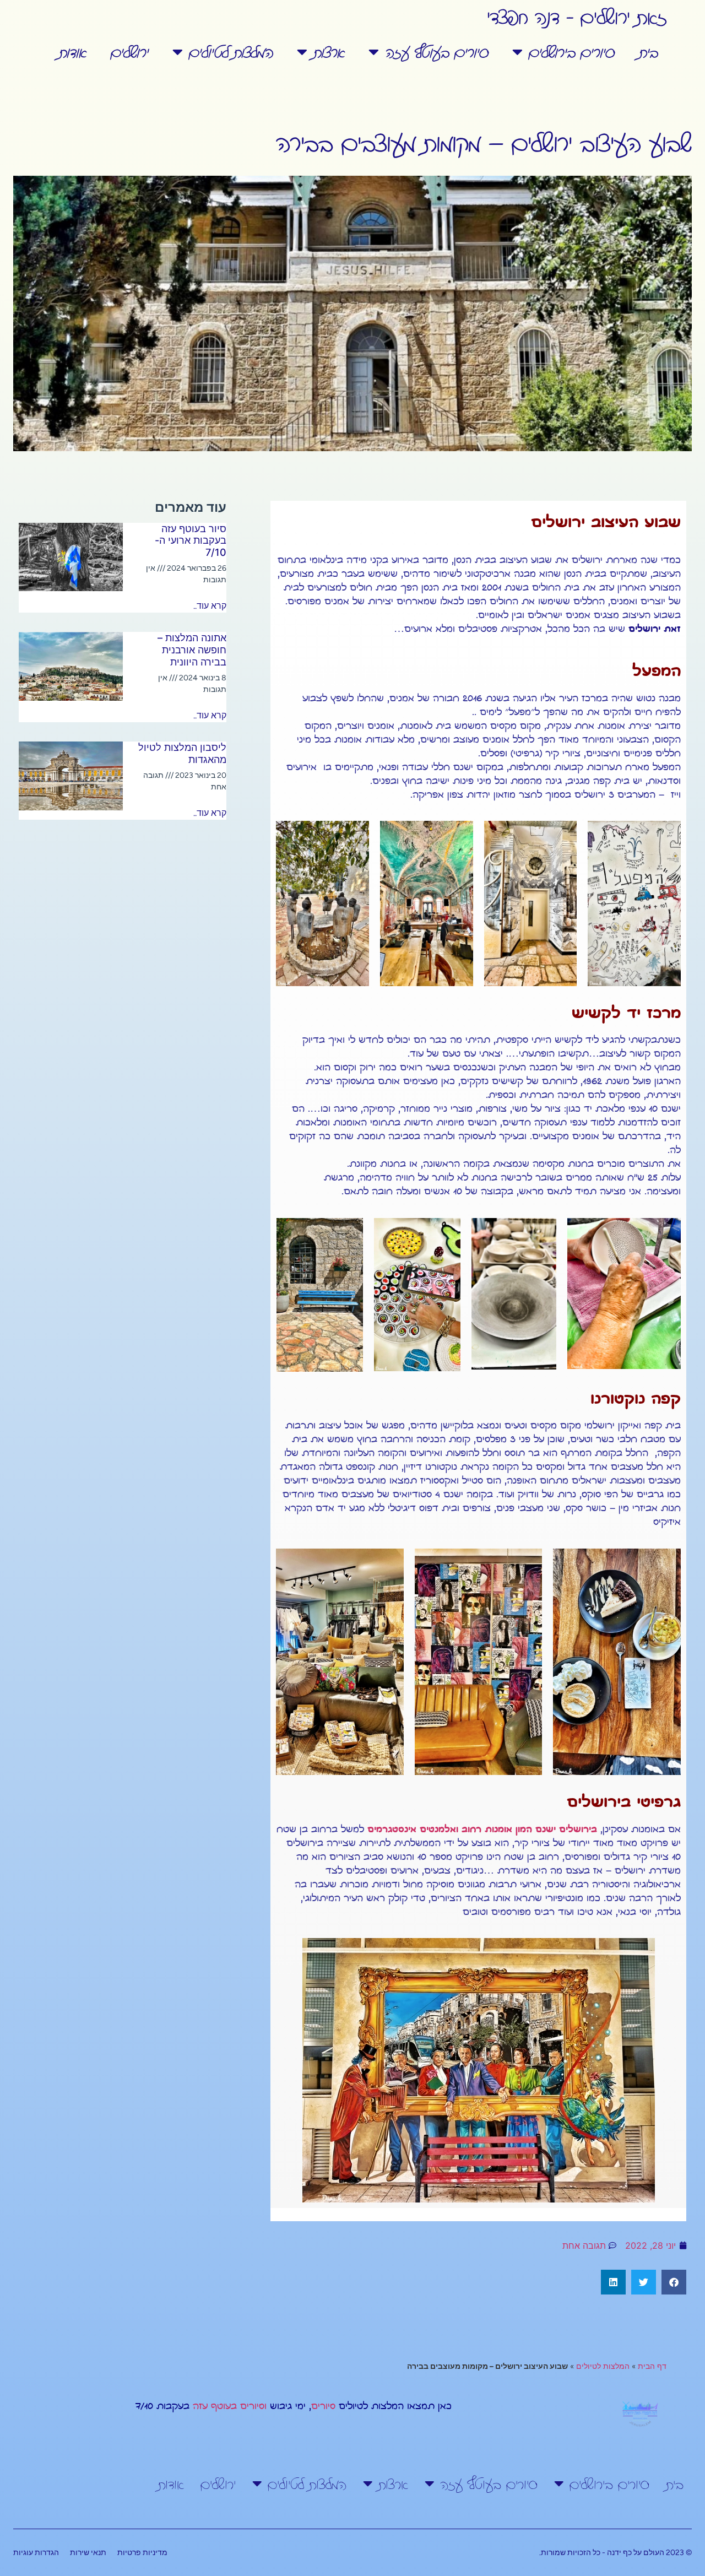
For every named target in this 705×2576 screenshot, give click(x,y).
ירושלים (129, 52)
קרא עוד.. (210, 606)
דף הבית (652, 2366)
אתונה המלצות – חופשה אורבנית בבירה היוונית (192, 650)
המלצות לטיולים (231, 52)
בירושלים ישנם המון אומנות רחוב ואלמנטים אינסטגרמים (482, 1830)
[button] (674, 2282)
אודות (72, 52)
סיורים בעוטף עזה (436, 52)
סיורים (323, 2407)
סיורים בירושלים (571, 52)
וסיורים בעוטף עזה (230, 2407)
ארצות (329, 52)
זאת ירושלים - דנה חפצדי (577, 16)
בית (648, 52)
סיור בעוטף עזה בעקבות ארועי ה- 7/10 (191, 540)
